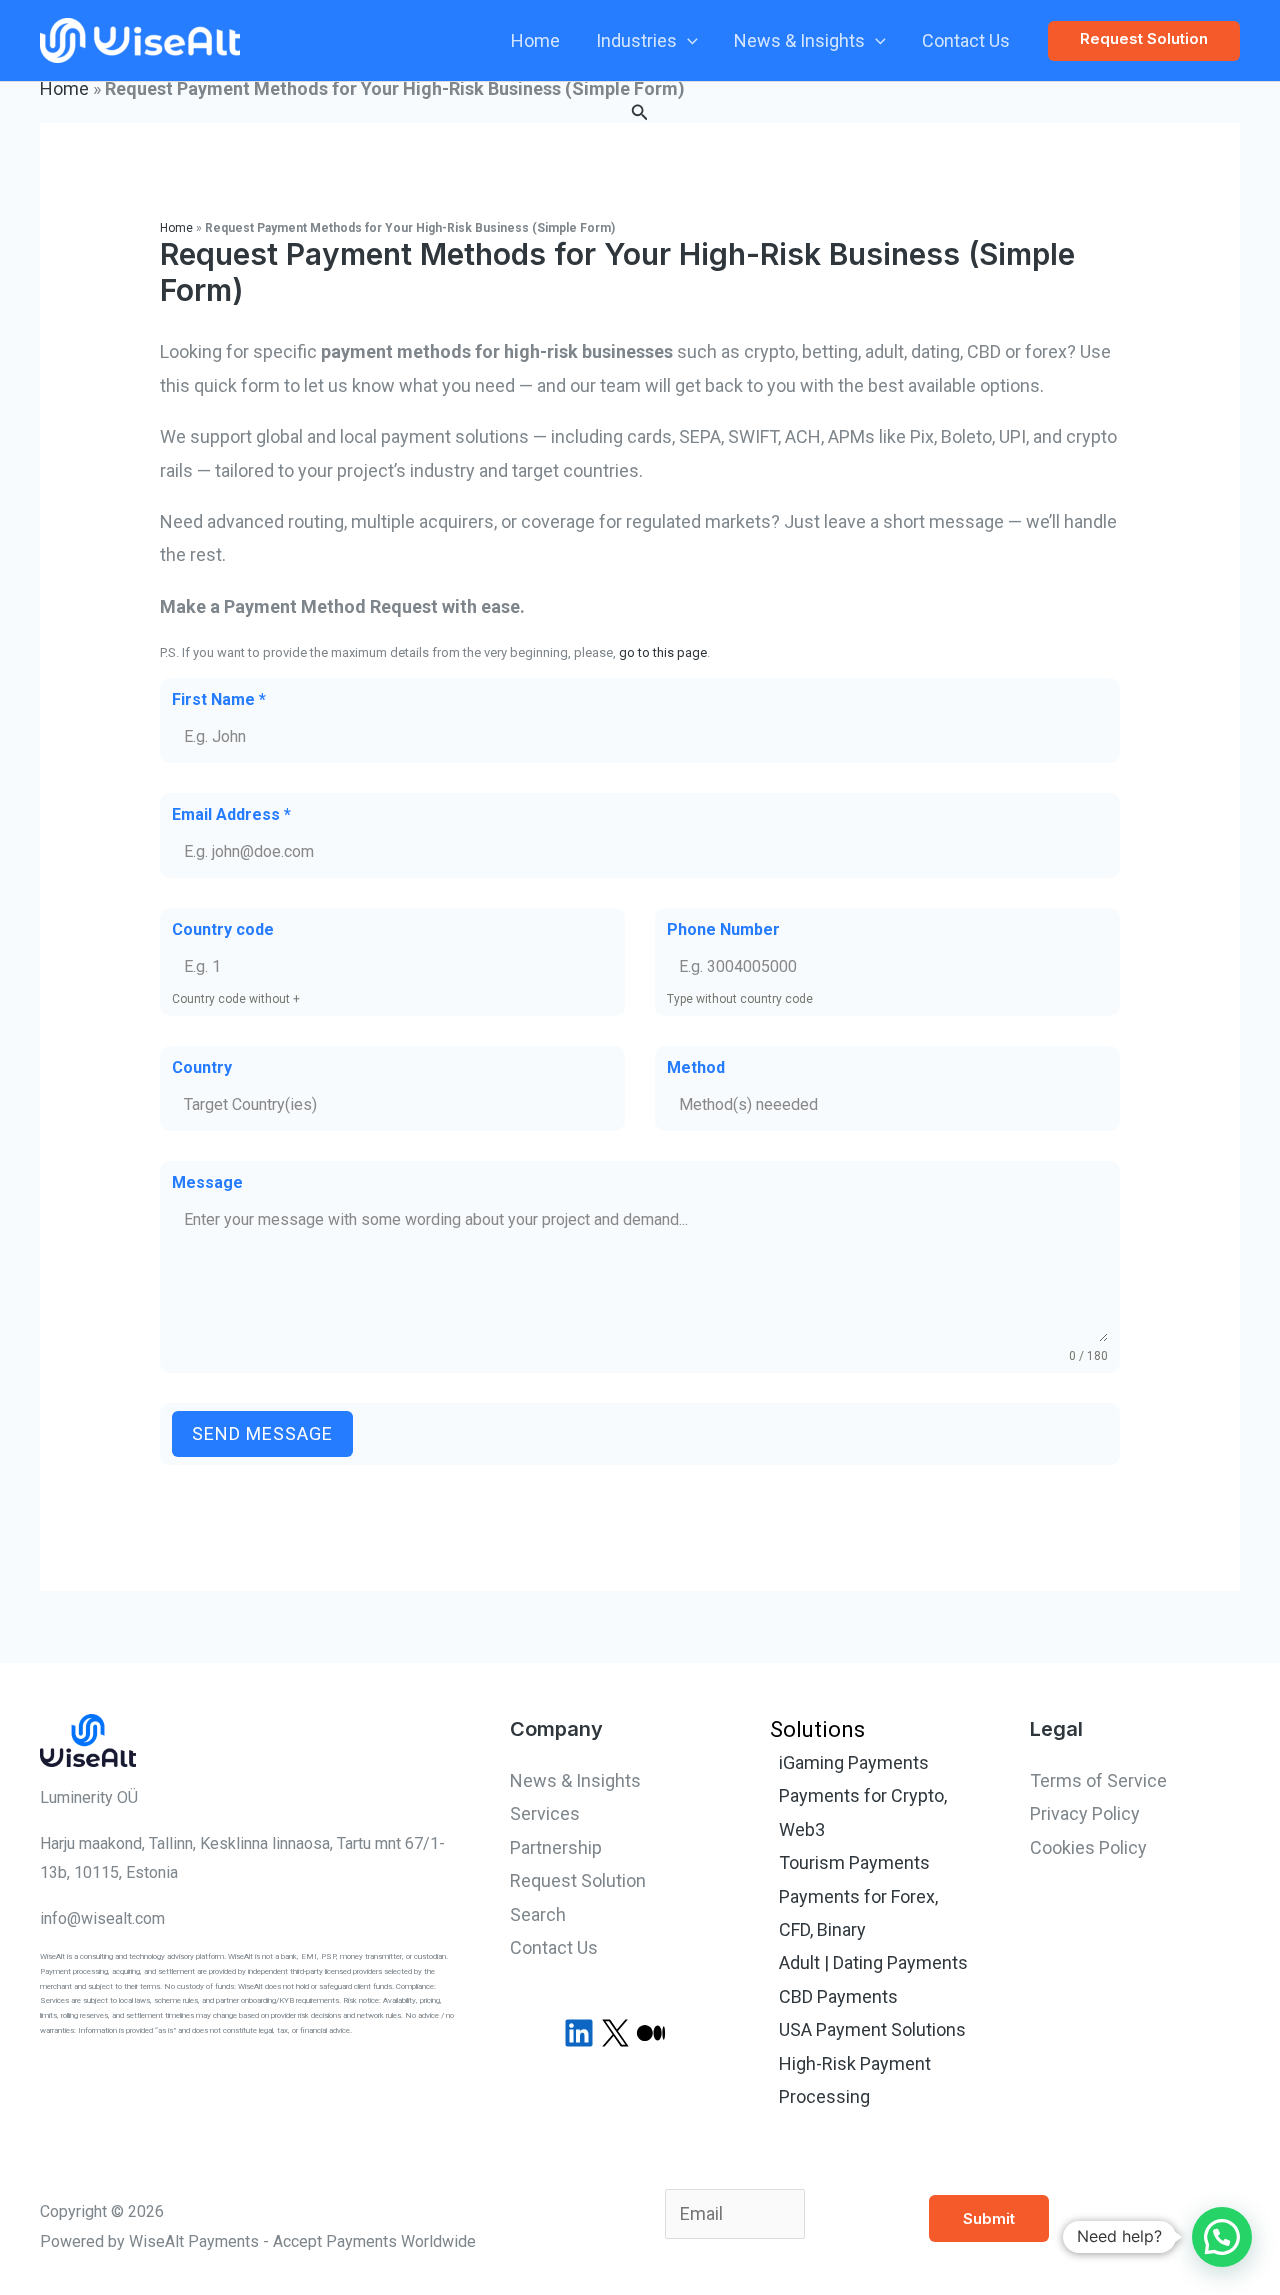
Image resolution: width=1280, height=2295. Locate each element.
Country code (223, 929)
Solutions (817, 1729)
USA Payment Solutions (872, 2029)
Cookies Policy (1088, 1847)
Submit (989, 2218)
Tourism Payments (854, 1862)
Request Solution (578, 1880)
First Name (219, 699)
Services (545, 1813)
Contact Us (966, 40)
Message (207, 1182)
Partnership (556, 1847)
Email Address (231, 814)
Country (202, 1067)
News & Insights (799, 40)
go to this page (663, 652)
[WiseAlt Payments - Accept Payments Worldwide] (140, 38)
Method (696, 1067)
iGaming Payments (854, 1762)
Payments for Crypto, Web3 (863, 1812)
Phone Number (723, 929)
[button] (687, 41)
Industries (636, 40)
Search (538, 1914)
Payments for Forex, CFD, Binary (858, 1913)
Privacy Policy (1085, 1813)
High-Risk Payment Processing (855, 2080)
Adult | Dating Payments (873, 1962)
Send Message (262, 1433)
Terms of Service (1098, 1780)
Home (535, 40)
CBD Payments (838, 1996)
